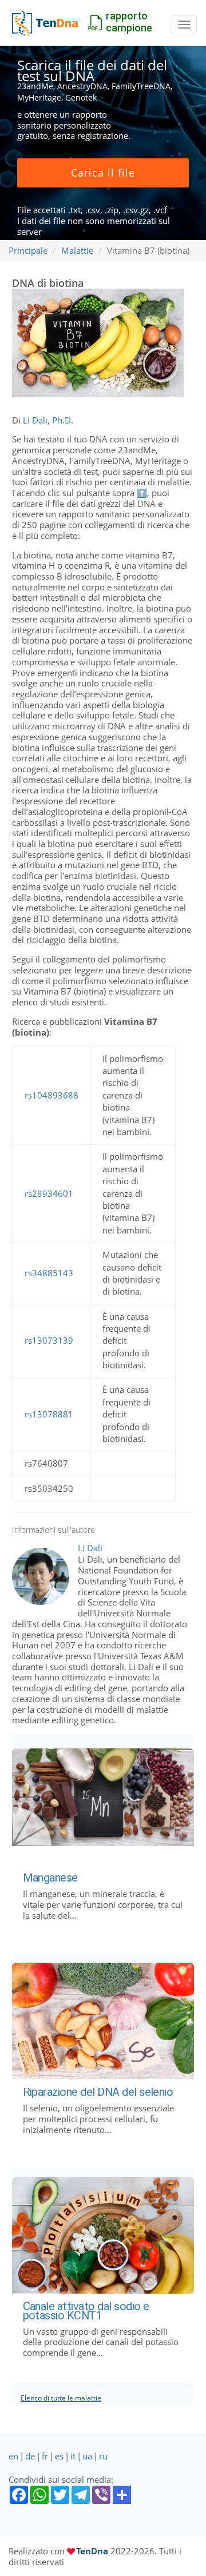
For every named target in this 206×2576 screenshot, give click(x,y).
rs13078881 (49, 1414)
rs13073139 (49, 1340)
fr (45, 2456)
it (73, 2456)
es (59, 2456)
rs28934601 (49, 1193)
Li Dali (90, 1548)
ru (103, 2456)
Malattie (77, 250)
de (30, 2456)
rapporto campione (129, 22)
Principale (28, 250)
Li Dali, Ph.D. (48, 420)
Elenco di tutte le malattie (61, 2398)
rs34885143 (49, 1273)
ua (87, 2456)
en (13, 2456)
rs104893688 (51, 1095)
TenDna (92, 2551)
